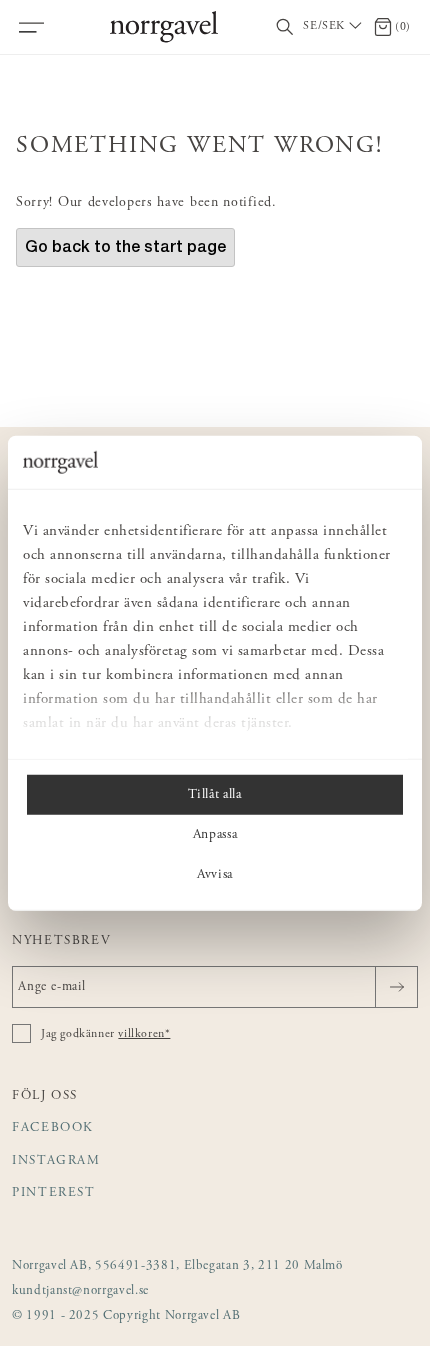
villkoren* (144, 1034)
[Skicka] (396, 987)
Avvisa (215, 874)
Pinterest (54, 1193)
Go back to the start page (125, 246)
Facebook (53, 1128)
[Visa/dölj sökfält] (285, 27)
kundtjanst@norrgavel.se (80, 1291)
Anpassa (215, 834)
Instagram (56, 1161)
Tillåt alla (214, 794)
